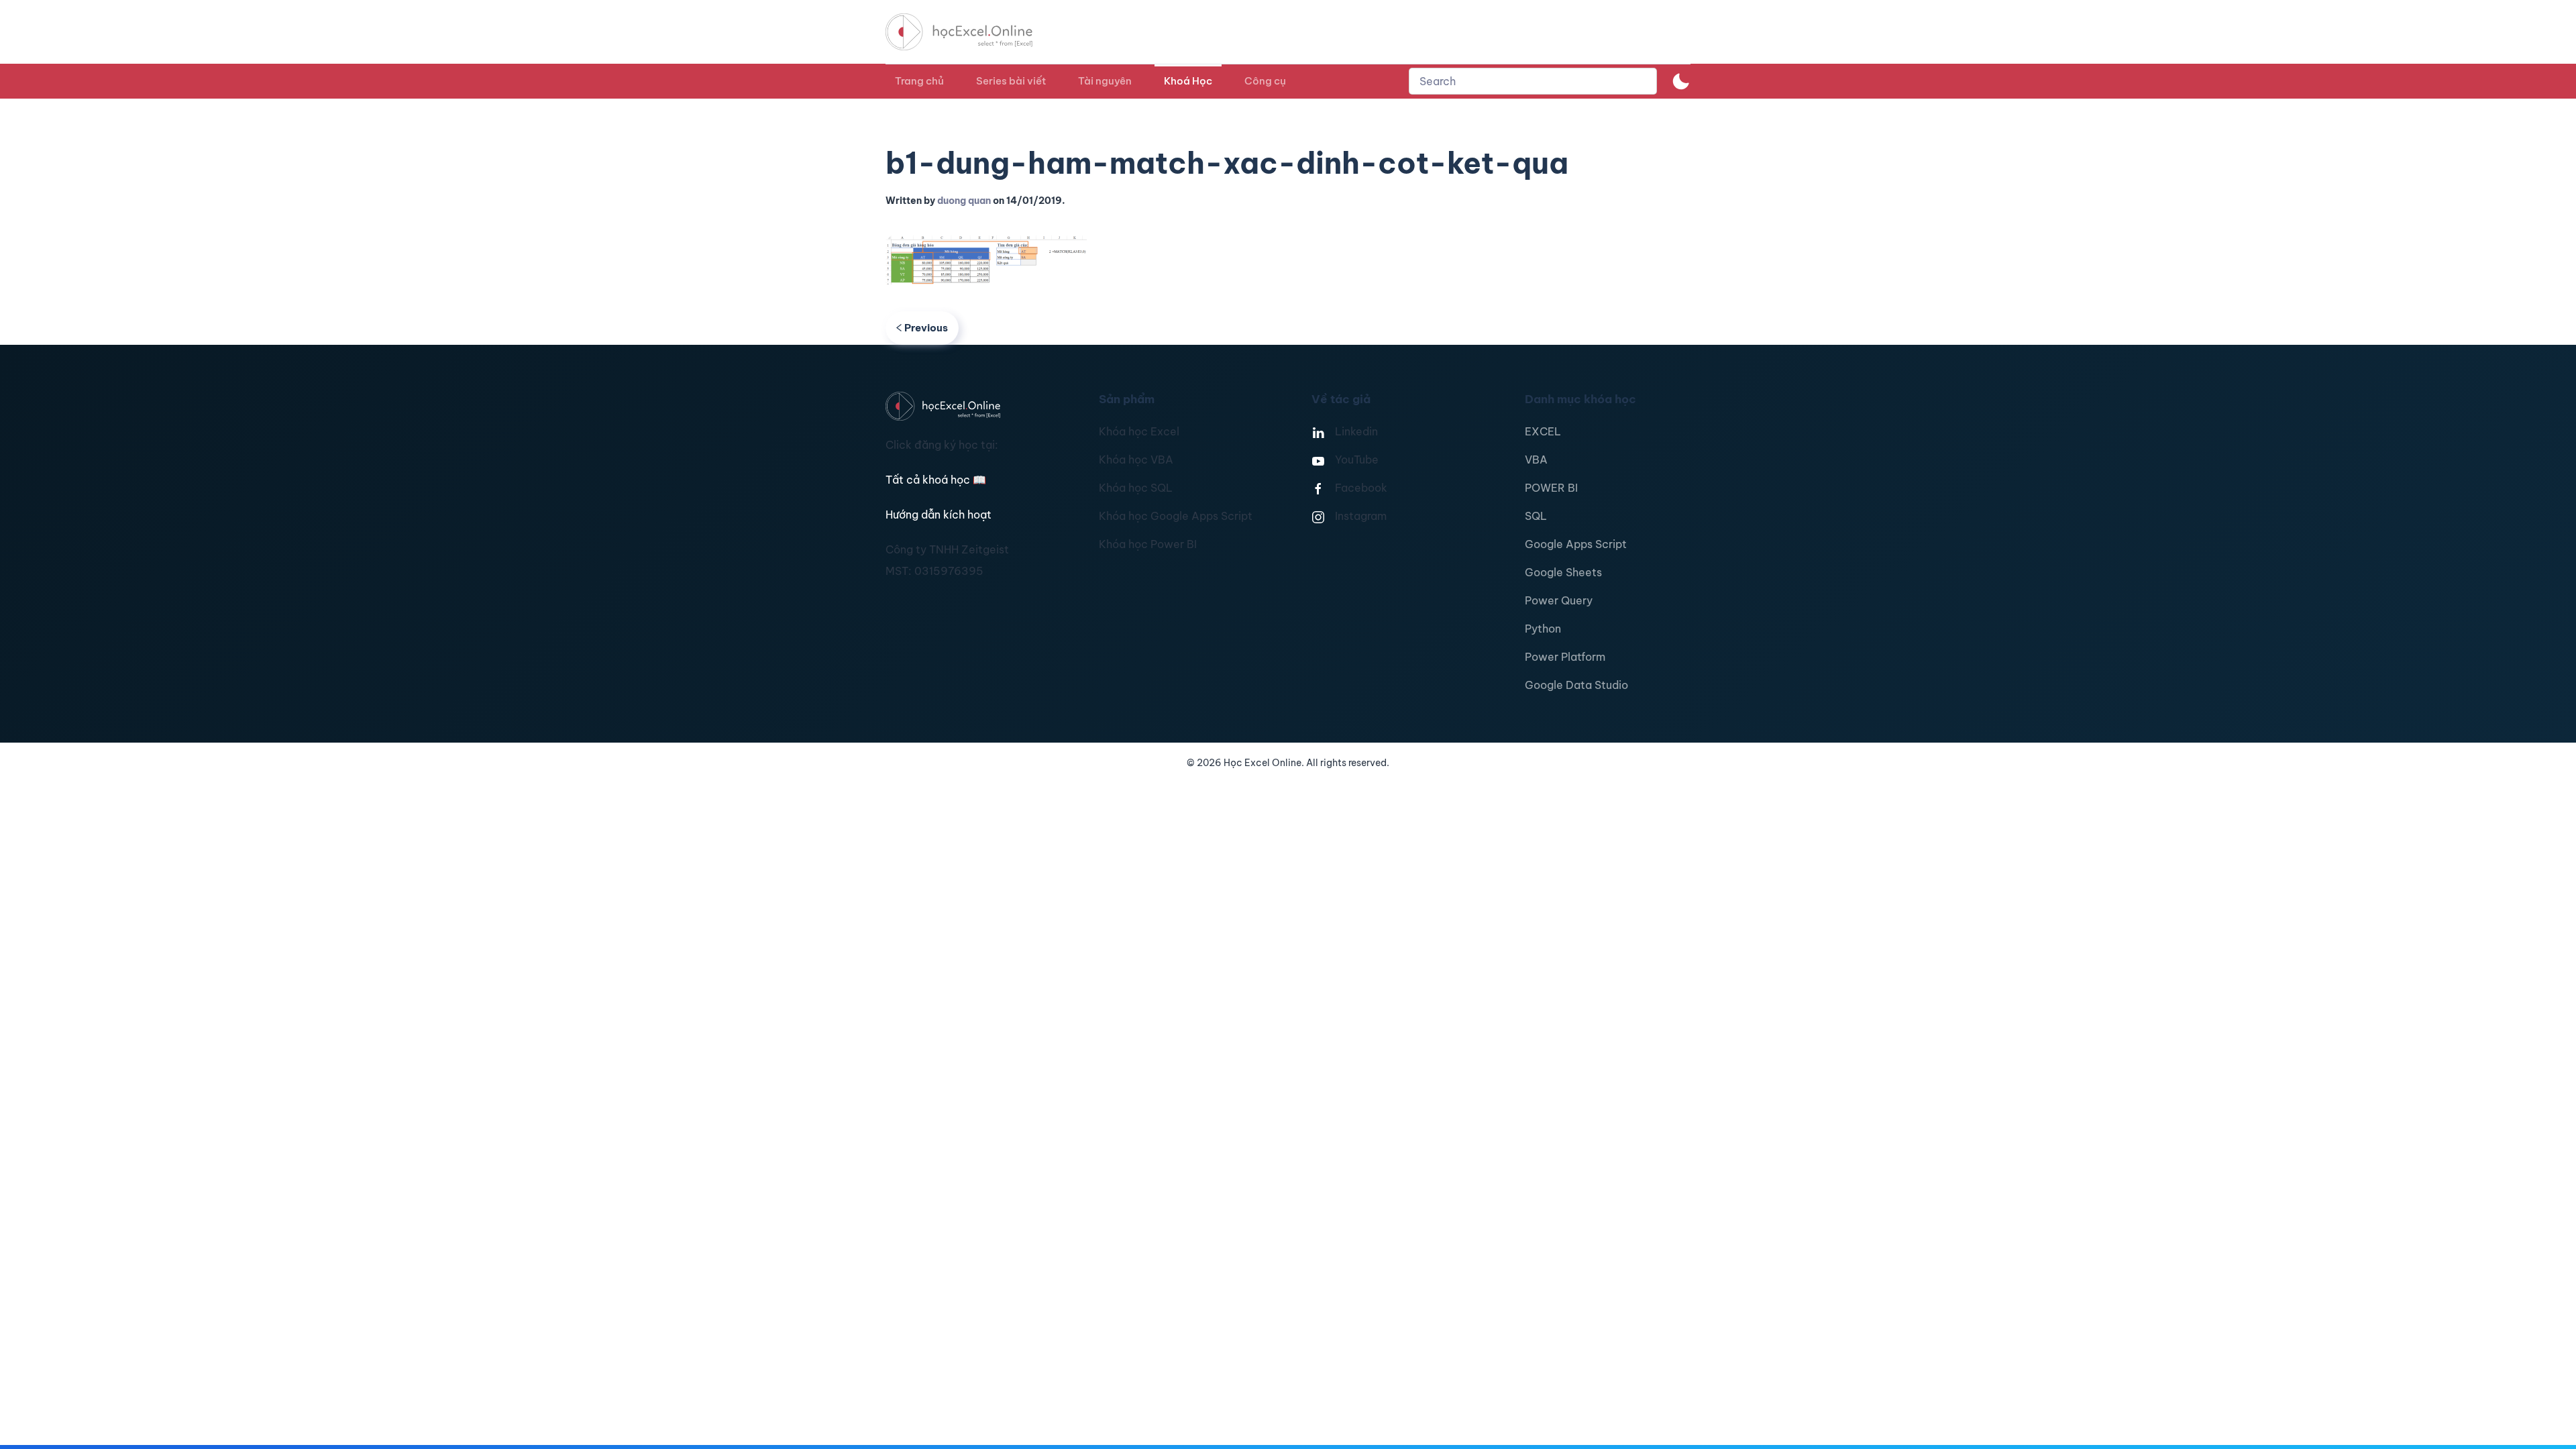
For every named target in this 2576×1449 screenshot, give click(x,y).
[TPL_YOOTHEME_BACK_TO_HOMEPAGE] (971, 32)
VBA (1536, 460)
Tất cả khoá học (936, 480)
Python (1543, 629)
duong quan (964, 201)
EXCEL (1543, 431)
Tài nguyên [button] (1105, 81)
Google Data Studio (1576, 685)
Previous (926, 328)
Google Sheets (1563, 572)
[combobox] (1533, 81)
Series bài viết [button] (1011, 81)
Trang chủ (919, 81)
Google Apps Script (1576, 544)
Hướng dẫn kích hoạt (938, 515)
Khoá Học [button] (1188, 81)
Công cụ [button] (1265, 81)
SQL (1536, 516)
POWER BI (1551, 488)
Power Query (1559, 600)
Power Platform (1565, 657)
